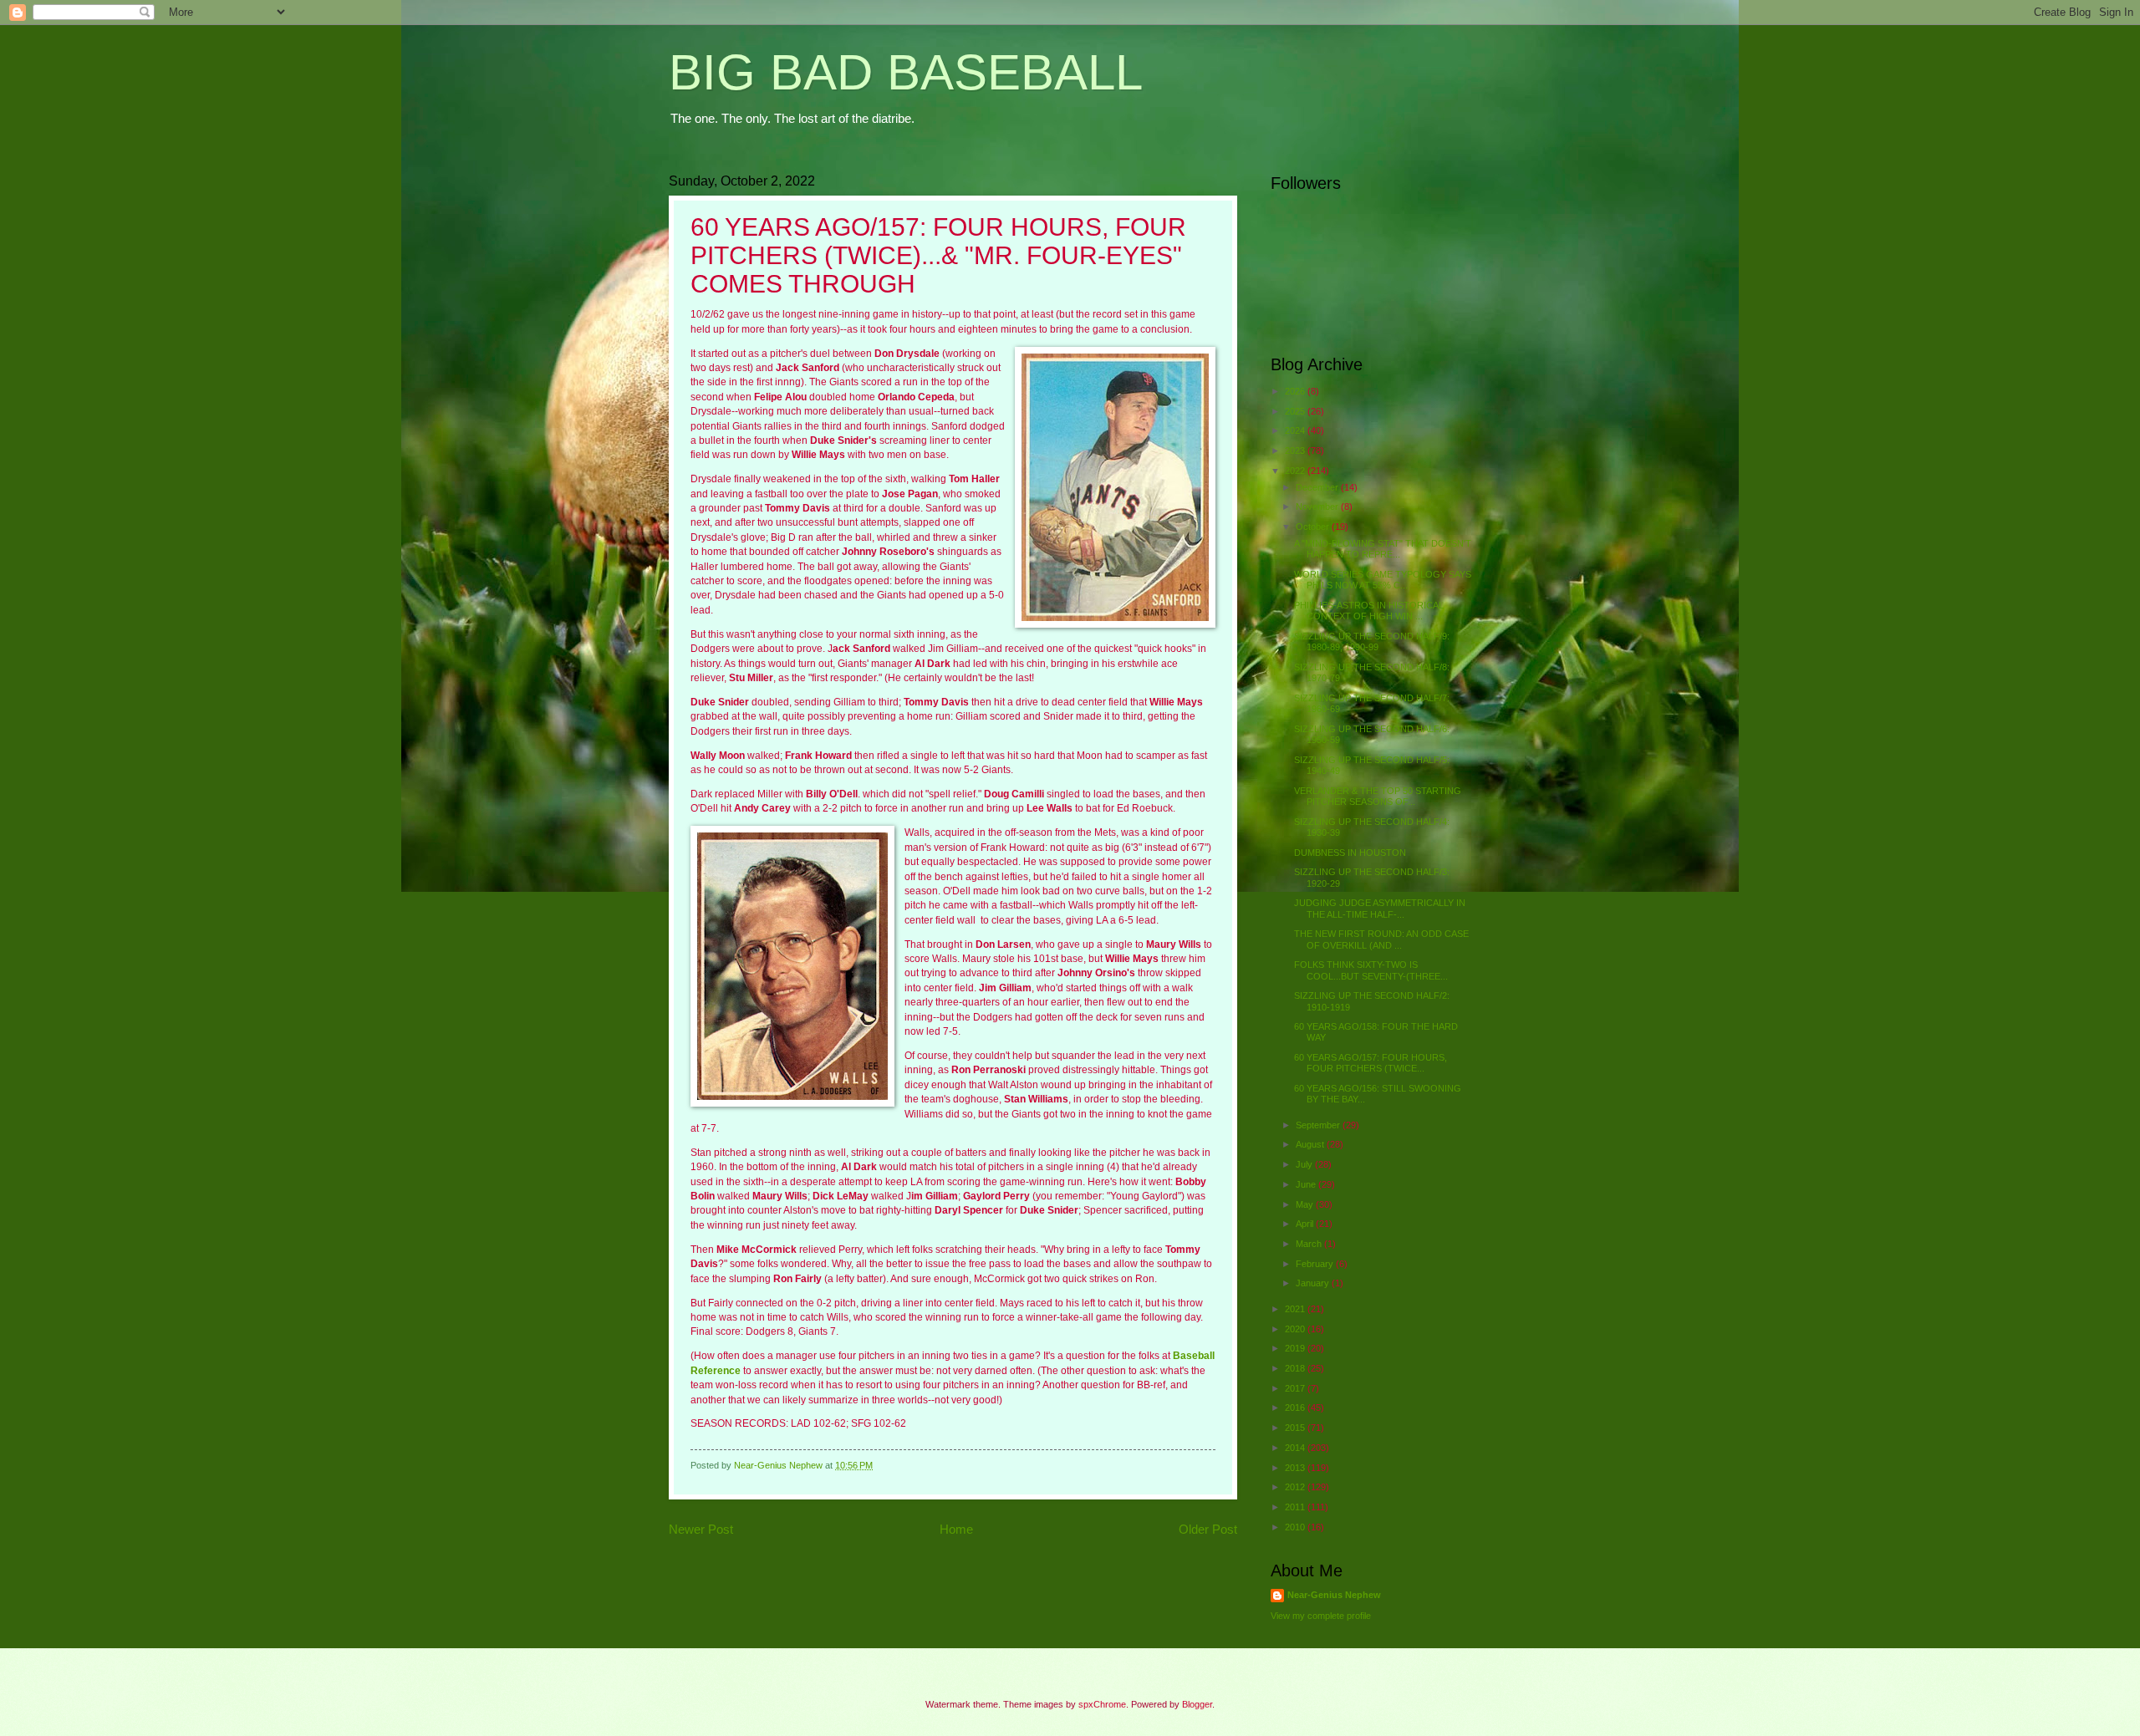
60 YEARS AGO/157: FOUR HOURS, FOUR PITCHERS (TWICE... (1371, 1063)
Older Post (1208, 1529)
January (1314, 1283)
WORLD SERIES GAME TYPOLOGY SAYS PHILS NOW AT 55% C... (1383, 580)
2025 (1296, 411)
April (1306, 1224)
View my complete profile (1321, 1616)
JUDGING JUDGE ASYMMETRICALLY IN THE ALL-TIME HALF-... (1380, 908)
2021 (1296, 1309)
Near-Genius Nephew (1334, 1595)
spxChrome (1102, 1704)
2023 (1296, 451)
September (1319, 1125)
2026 (1296, 391)
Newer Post (701, 1529)
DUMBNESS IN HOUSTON (1350, 853)
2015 (1296, 1428)
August (1311, 1144)
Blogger (1197, 1704)
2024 (1296, 430)
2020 (1296, 1329)
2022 (1296, 471)
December (1318, 487)
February (1316, 1264)
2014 (1296, 1448)
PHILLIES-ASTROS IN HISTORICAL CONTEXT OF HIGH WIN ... (1369, 611)
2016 (1296, 1408)
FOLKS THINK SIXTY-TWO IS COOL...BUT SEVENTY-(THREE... (1371, 970)
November (1318, 507)
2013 (1296, 1468)
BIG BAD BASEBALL (906, 72)
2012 (1296, 1487)
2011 (1296, 1507)
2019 (1296, 1348)
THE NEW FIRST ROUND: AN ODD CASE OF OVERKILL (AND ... (1381, 939)
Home (956, 1529)
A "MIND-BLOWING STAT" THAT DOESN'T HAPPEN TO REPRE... (1383, 549)
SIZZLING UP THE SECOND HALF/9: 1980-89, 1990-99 (1372, 641)
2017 (1296, 1388)
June (1307, 1184)
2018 (1296, 1368)
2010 (1296, 1527)
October (1314, 527)
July (1305, 1164)
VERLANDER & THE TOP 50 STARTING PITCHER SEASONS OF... (1378, 796)
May (1306, 1204)
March (1310, 1244)
